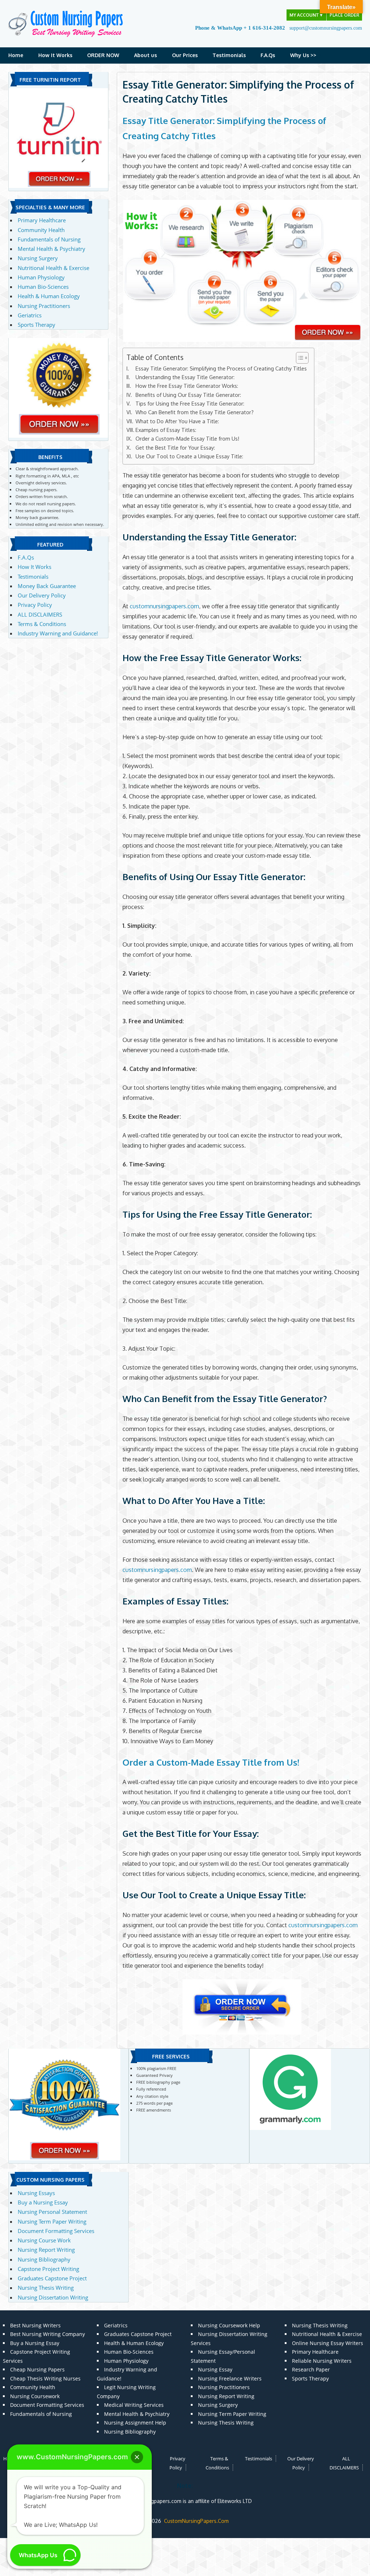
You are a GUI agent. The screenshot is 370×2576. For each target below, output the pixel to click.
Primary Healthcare (42, 220)
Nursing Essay (215, 2369)
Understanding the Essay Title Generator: (185, 377)
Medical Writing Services (134, 2405)
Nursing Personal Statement (52, 2212)
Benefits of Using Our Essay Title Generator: (188, 395)
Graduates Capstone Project (52, 2278)
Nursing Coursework (35, 2396)
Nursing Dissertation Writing (53, 2297)
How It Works (55, 55)
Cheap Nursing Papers (37, 2369)
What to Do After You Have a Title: (177, 421)
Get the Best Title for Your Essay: (175, 447)
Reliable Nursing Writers (322, 2361)
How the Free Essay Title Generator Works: (187, 386)
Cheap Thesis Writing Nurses (45, 2378)
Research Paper (311, 2369)
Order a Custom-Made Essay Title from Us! (187, 438)
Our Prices (185, 55)
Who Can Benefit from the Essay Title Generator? (195, 412)
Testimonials (229, 55)
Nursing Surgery (38, 258)
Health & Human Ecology (49, 296)
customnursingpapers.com (164, 606)
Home (16, 55)
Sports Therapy (36, 325)
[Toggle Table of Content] (299, 358)
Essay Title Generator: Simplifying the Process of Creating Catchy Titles (221, 368)
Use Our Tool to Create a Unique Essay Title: (189, 456)
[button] (137, 2457)
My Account (306, 15)
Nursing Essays (36, 2193)
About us (145, 55)
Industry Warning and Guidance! (58, 633)
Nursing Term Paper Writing (52, 2221)
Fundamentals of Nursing (49, 239)
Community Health (41, 230)
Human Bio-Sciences (43, 287)
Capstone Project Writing (48, 2269)
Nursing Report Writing (46, 2250)
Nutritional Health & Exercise (53, 268)
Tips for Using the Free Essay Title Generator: (190, 403)
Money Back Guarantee (47, 586)
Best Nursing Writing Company (48, 2334)
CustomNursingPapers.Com (196, 2521)
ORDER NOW (103, 55)
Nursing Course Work (44, 2240)
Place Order (344, 15)
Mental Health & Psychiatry (51, 249)
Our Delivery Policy (42, 595)
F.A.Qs (268, 55)
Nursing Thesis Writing (46, 2288)
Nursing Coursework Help (229, 2325)
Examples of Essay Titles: (166, 430)
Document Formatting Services (56, 2231)
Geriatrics (30, 315)
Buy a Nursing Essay (43, 2202)
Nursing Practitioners (44, 306)
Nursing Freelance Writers (230, 2378)
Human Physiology (41, 277)
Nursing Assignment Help (135, 2423)
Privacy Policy (35, 605)
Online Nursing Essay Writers (328, 2343)
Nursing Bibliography (44, 2259)
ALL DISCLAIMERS (40, 614)
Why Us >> (303, 55)
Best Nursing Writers (35, 2325)
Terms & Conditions (42, 624)
